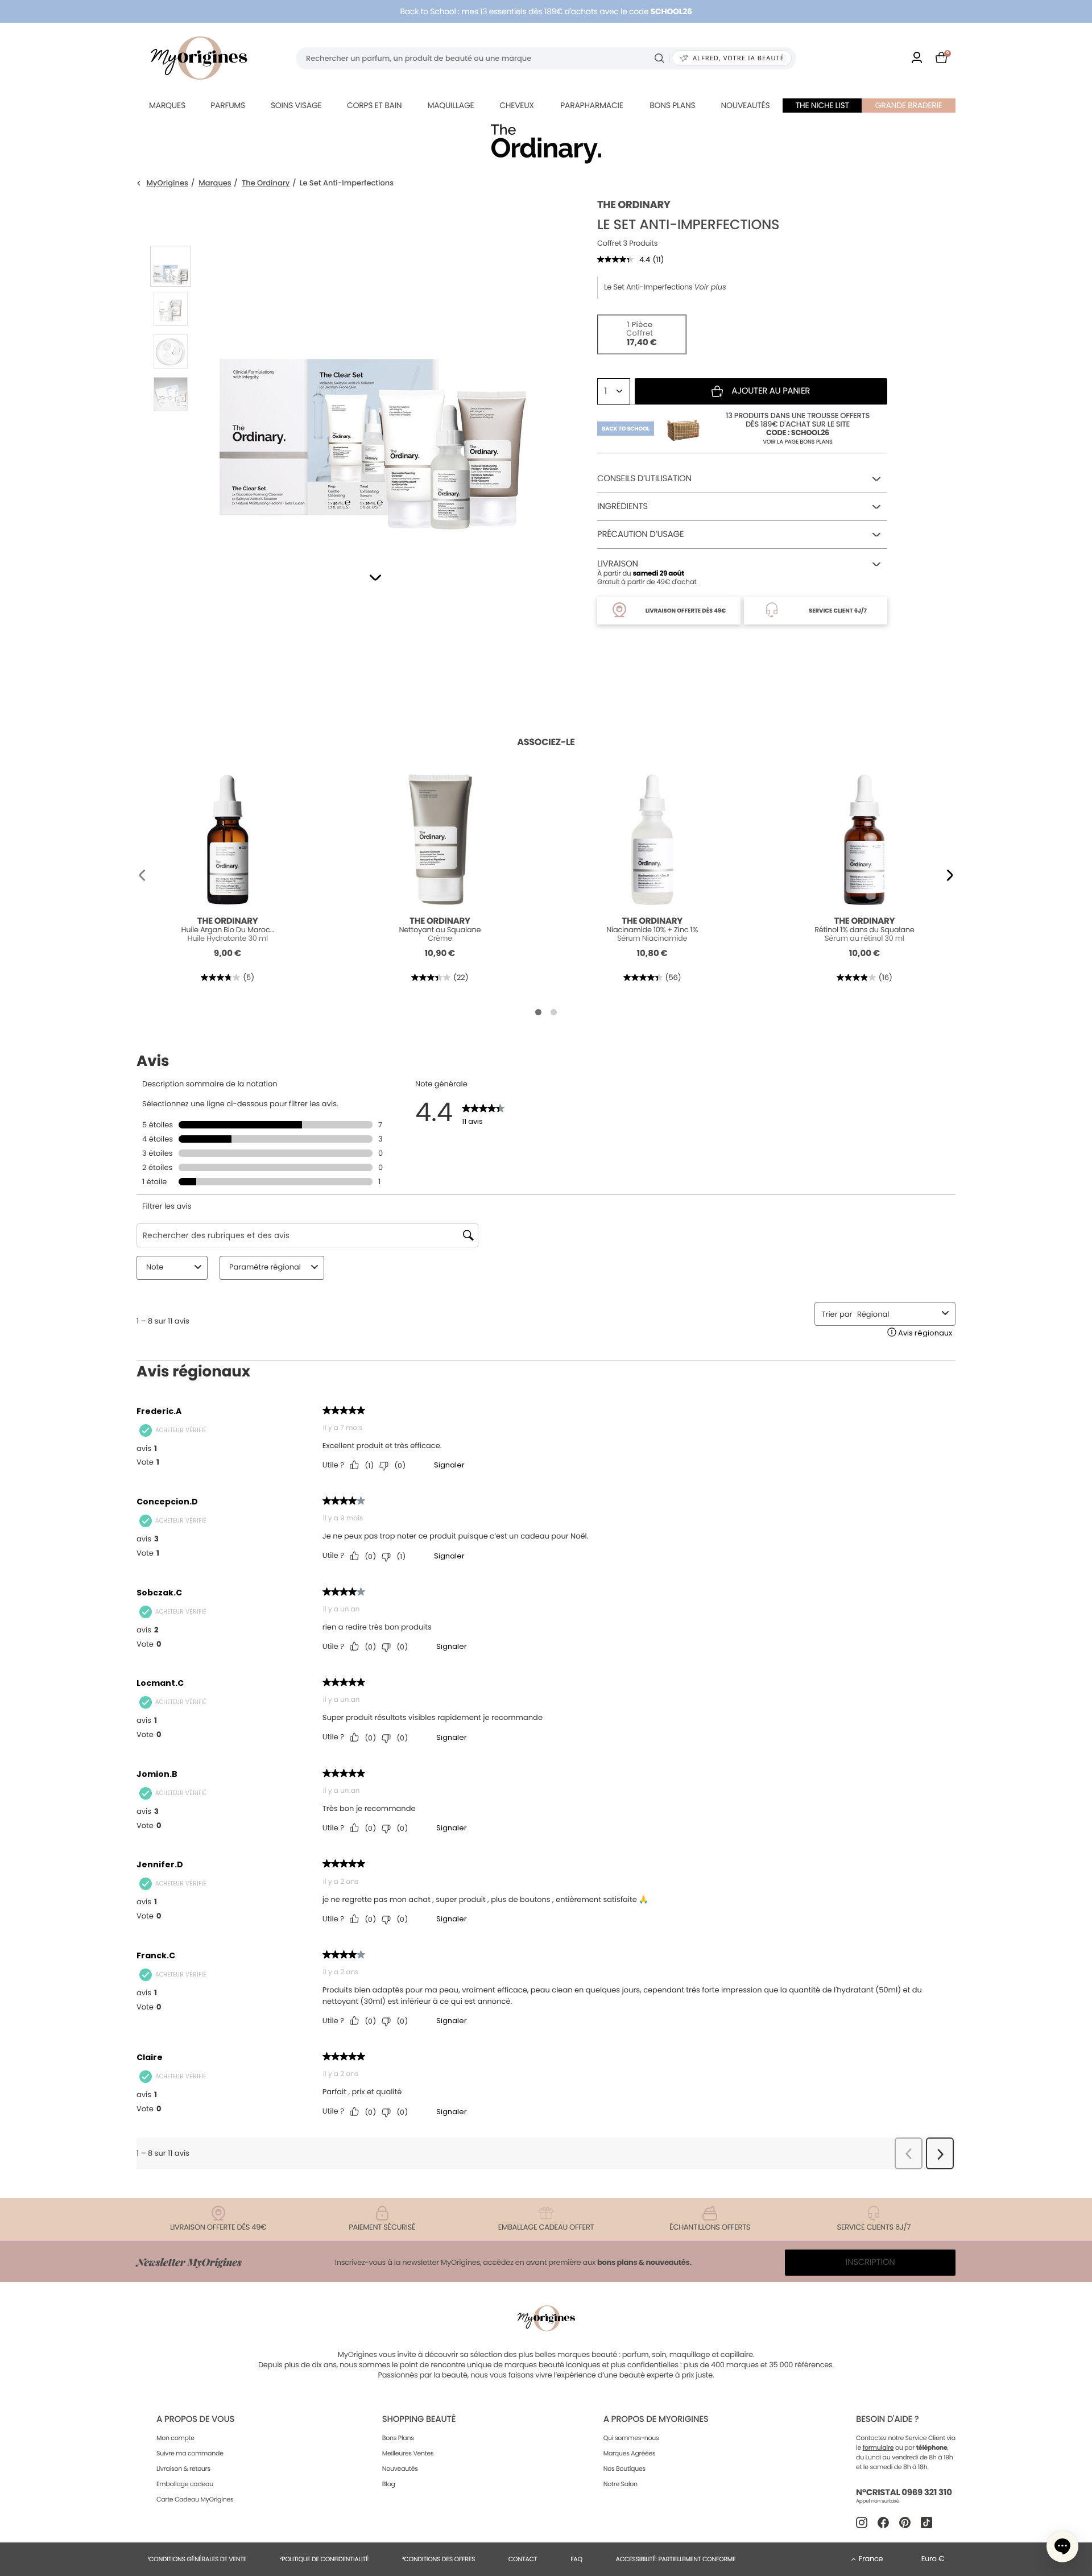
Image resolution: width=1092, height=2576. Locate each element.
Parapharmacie (591, 105)
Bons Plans (398, 2438)
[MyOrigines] (199, 58)
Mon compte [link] (175, 2438)
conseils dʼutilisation (644, 479)
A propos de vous (195, 2419)
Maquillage (450, 105)
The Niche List (822, 105)
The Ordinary (266, 183)
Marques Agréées (630, 2453)
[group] (373, 370)
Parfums (228, 105)
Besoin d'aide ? (887, 2419)
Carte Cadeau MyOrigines (195, 2499)
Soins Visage (296, 105)
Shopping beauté (419, 2419)
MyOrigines (167, 183)
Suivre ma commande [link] (190, 2453)
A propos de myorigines (656, 2419)
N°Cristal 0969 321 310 (904, 2493)
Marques (167, 105)
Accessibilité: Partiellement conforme (676, 2559)
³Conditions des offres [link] (439, 2559)
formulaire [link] (878, 2447)
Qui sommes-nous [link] (631, 2438)
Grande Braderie (909, 105)
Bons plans (672, 105)
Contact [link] (523, 2559)
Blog (389, 2484)
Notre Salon (621, 2484)
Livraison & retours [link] (183, 2469)
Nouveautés (746, 105)
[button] (375, 578)
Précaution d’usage (640, 534)
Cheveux (516, 105)
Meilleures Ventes (408, 2453)
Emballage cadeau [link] (185, 2484)
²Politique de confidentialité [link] (324, 2559)
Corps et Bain (374, 105)
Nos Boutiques (624, 2469)
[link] (917, 58)
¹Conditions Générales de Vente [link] (197, 2559)
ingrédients (622, 506)
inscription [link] (870, 2262)
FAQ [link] (576, 2559)
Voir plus (710, 287)
